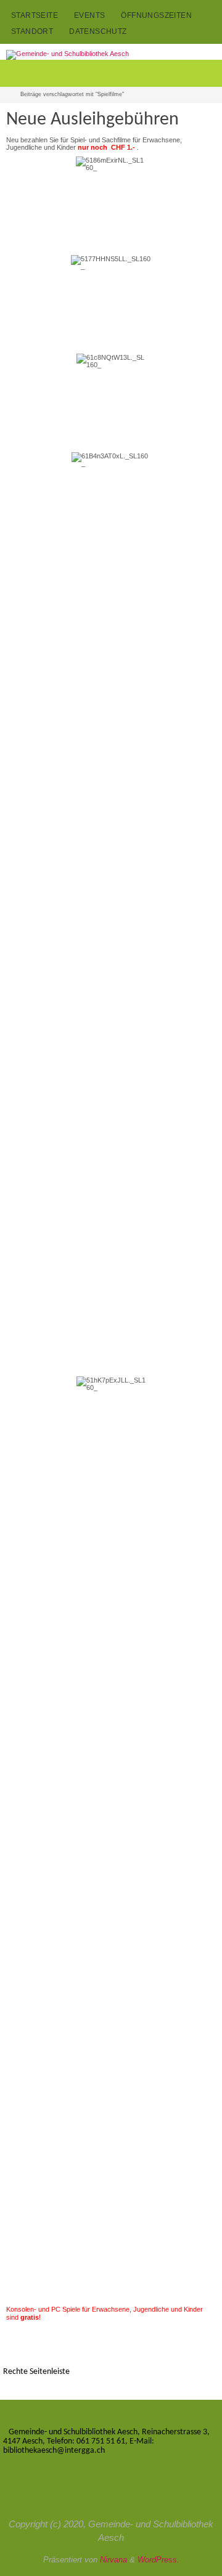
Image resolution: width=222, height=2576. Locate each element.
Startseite (35, 15)
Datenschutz (98, 31)
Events (89, 15)
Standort (32, 31)
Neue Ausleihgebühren (92, 120)
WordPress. (158, 2560)
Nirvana (113, 2560)
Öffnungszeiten (156, 15)
